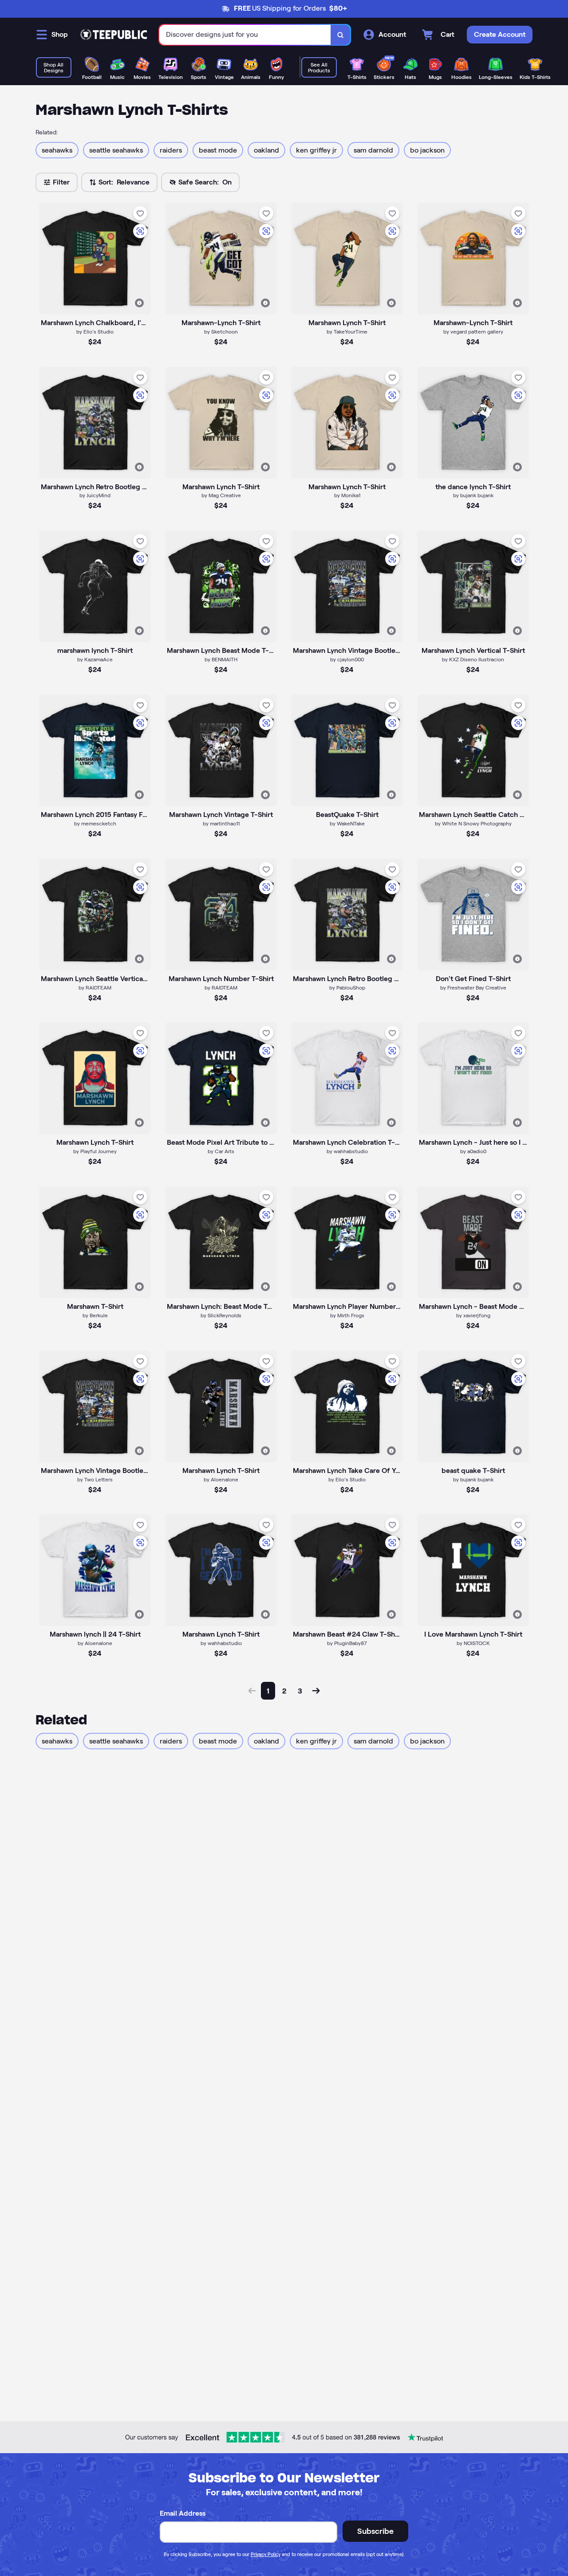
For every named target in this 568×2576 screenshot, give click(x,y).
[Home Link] (114, 35)
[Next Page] (316, 1691)
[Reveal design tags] (139, 303)
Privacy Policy (266, 2554)
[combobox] (245, 35)
